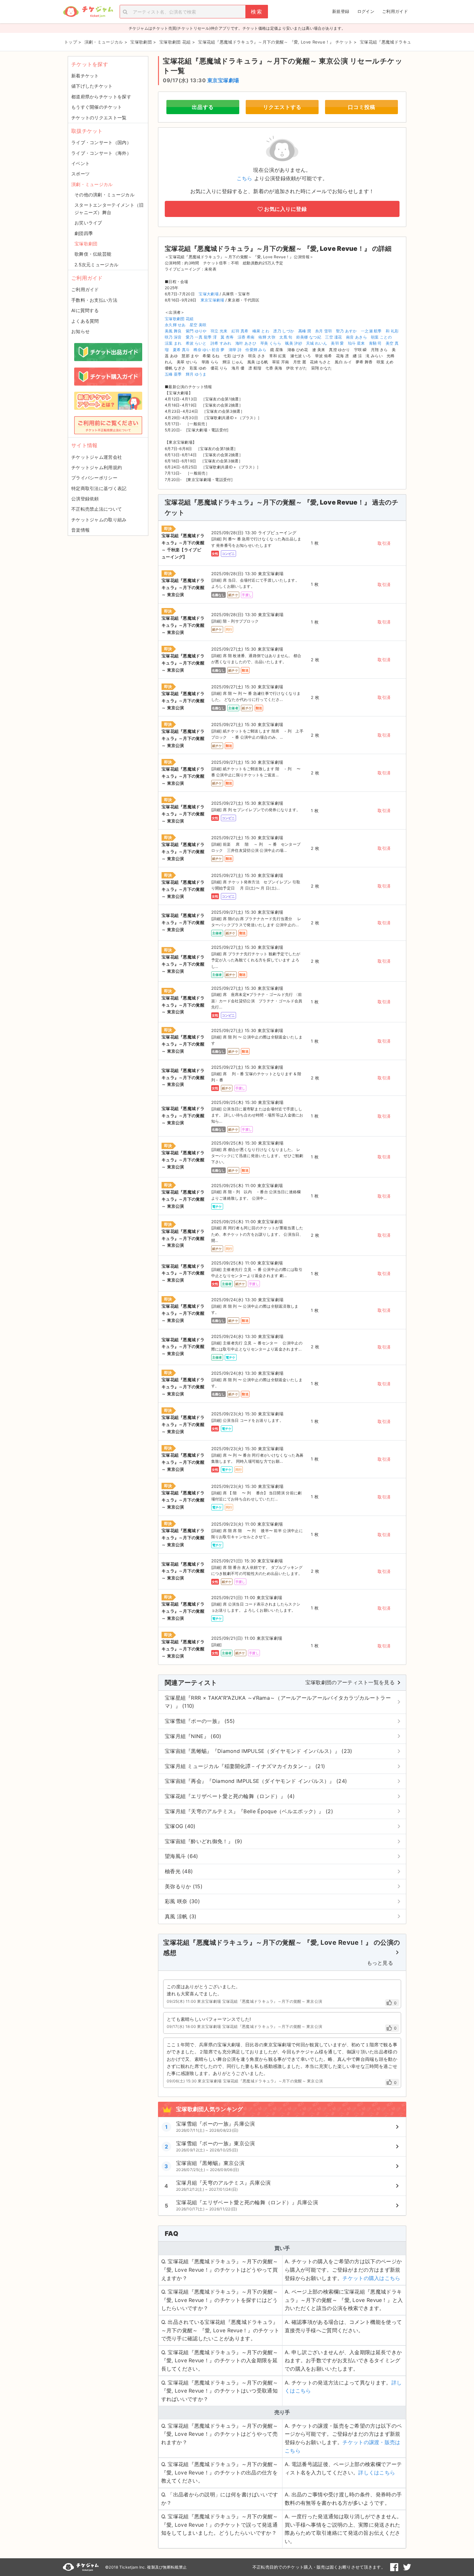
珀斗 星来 (356, 343)
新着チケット (85, 76)
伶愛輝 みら (256, 350)
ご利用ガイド (395, 11)
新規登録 (341, 11)
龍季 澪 (210, 337)
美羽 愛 (337, 343)
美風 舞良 (173, 331)
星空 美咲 (198, 325)
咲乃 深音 (173, 337)
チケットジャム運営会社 (97, 457)
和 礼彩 (392, 331)
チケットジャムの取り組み (99, 520)
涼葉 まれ (173, 343)
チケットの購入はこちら (371, 2278)
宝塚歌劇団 (86, 244)
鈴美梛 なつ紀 (309, 337)
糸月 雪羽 (324, 331)
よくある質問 (85, 321)
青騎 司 (375, 343)
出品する (203, 107)
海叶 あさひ (246, 343)
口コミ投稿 (362, 107)
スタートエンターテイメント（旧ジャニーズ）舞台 (109, 208)
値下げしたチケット (92, 86)
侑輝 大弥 (267, 337)
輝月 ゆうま (196, 374)
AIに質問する (85, 310)
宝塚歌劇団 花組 (179, 319)
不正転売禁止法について (97, 509)
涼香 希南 (246, 337)
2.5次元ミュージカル (96, 265)
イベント (80, 163)
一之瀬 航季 (371, 331)
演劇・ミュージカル (92, 184)
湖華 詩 (235, 350)
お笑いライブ (88, 223)
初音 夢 (218, 350)
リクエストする (282, 107)
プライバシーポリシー (94, 478)
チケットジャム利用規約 (97, 467)
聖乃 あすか (346, 331)
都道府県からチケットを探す (101, 97)
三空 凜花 (334, 337)
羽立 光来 (219, 331)
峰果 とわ (261, 331)
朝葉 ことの (381, 337)
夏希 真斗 (181, 350)
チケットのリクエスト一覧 (99, 118)
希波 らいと (196, 343)
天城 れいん (316, 343)
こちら (245, 178)
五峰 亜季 (173, 374)
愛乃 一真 (194, 337)
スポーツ (80, 174)
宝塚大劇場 (209, 294)
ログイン (366, 11)
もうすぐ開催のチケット (97, 107)
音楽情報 (80, 530)
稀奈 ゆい (202, 350)
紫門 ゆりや (196, 331)
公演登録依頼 (85, 499)
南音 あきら (356, 337)
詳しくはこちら (377, 2473)
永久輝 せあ (175, 325)
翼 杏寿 (227, 337)
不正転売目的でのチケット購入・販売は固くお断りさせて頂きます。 (319, 2567)
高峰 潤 (305, 331)
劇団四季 (84, 233)
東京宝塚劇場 (223, 80)
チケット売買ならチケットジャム (88, 12)
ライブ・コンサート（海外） (101, 153)
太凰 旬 (286, 337)
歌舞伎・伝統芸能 (93, 254)
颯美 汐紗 (294, 343)
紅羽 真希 (240, 331)
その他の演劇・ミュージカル (104, 195)
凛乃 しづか (284, 331)
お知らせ (80, 331)
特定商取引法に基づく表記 (99, 488)
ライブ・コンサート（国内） (101, 142)
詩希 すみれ (221, 343)
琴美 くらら (271, 343)
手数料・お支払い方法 (94, 300)
